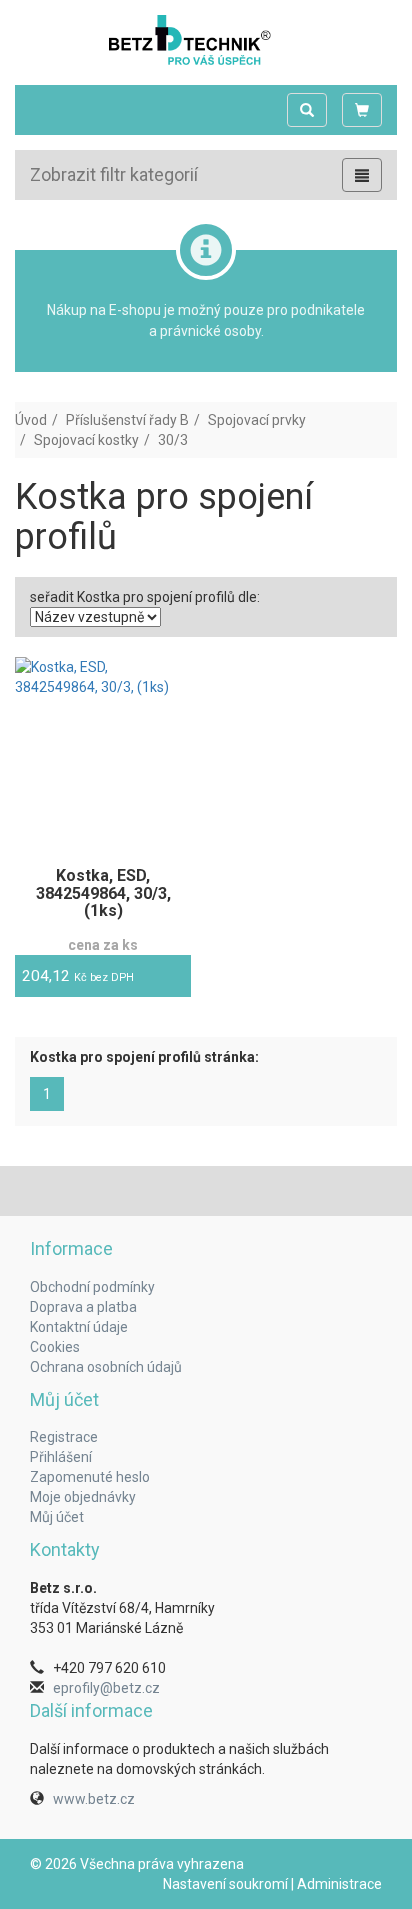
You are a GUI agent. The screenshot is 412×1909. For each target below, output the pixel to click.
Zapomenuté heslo (90, 1477)
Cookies (55, 1347)
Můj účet (57, 1517)
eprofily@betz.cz (106, 1688)
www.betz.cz (94, 1799)
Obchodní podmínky (92, 1287)
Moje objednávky (83, 1497)
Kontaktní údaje (79, 1327)
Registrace (64, 1437)
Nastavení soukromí (225, 1884)
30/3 (173, 440)
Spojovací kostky (86, 440)
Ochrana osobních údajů (106, 1367)
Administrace (339, 1884)
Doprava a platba (83, 1307)
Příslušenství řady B (127, 420)
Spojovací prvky (257, 420)
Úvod (31, 420)
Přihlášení (61, 1457)
